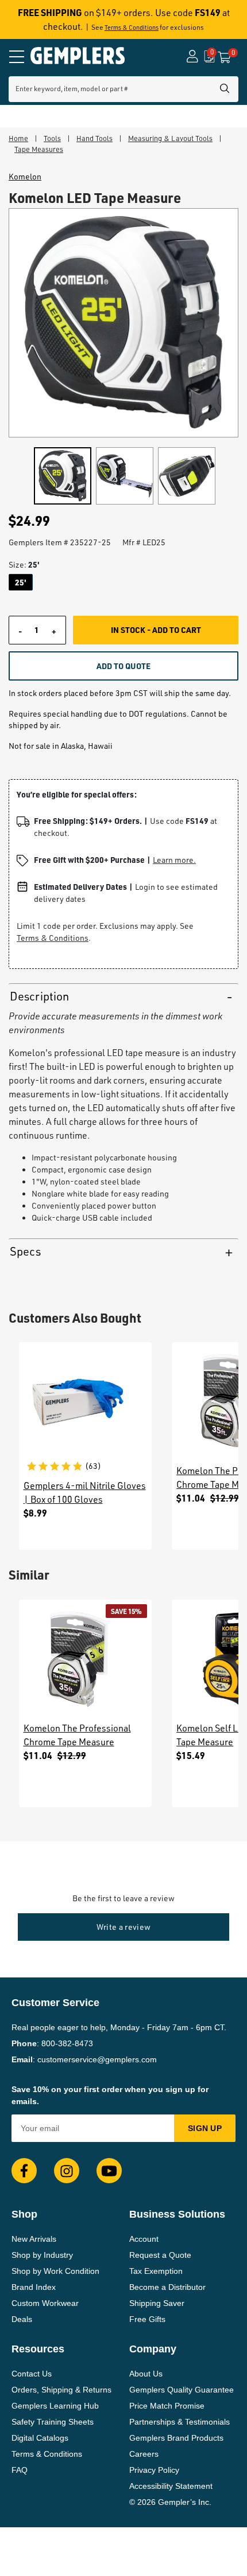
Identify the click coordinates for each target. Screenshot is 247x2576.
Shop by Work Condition (55, 2271)
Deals (22, 2319)
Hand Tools (94, 138)
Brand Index (34, 2287)
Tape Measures (39, 149)
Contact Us (32, 2374)
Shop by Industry (42, 2255)
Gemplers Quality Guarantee (182, 2390)
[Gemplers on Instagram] (67, 2171)
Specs (25, 1251)
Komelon (25, 177)
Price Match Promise (167, 2406)
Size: (24, 564)
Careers (144, 2454)
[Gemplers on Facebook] (24, 2171)
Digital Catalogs (40, 2438)
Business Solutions (177, 2214)
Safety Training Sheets (53, 2422)
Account (144, 2239)
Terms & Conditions (132, 28)
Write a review (124, 1927)
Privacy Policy (154, 2470)
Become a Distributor (167, 2287)
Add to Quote (123, 666)
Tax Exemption (156, 2271)
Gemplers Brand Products (176, 2438)
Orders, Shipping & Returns (61, 2390)
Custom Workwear (45, 2303)
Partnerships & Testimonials (180, 2422)
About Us (146, 2374)
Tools (52, 138)
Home (18, 138)
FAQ (20, 2470)
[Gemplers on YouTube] (109, 2171)
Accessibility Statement (171, 2486)
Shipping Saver (157, 2303)
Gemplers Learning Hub (55, 2406)
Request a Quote (160, 2255)
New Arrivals (34, 2239)
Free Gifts (147, 2319)
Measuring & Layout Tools (170, 138)
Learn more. (174, 860)
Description (39, 996)
